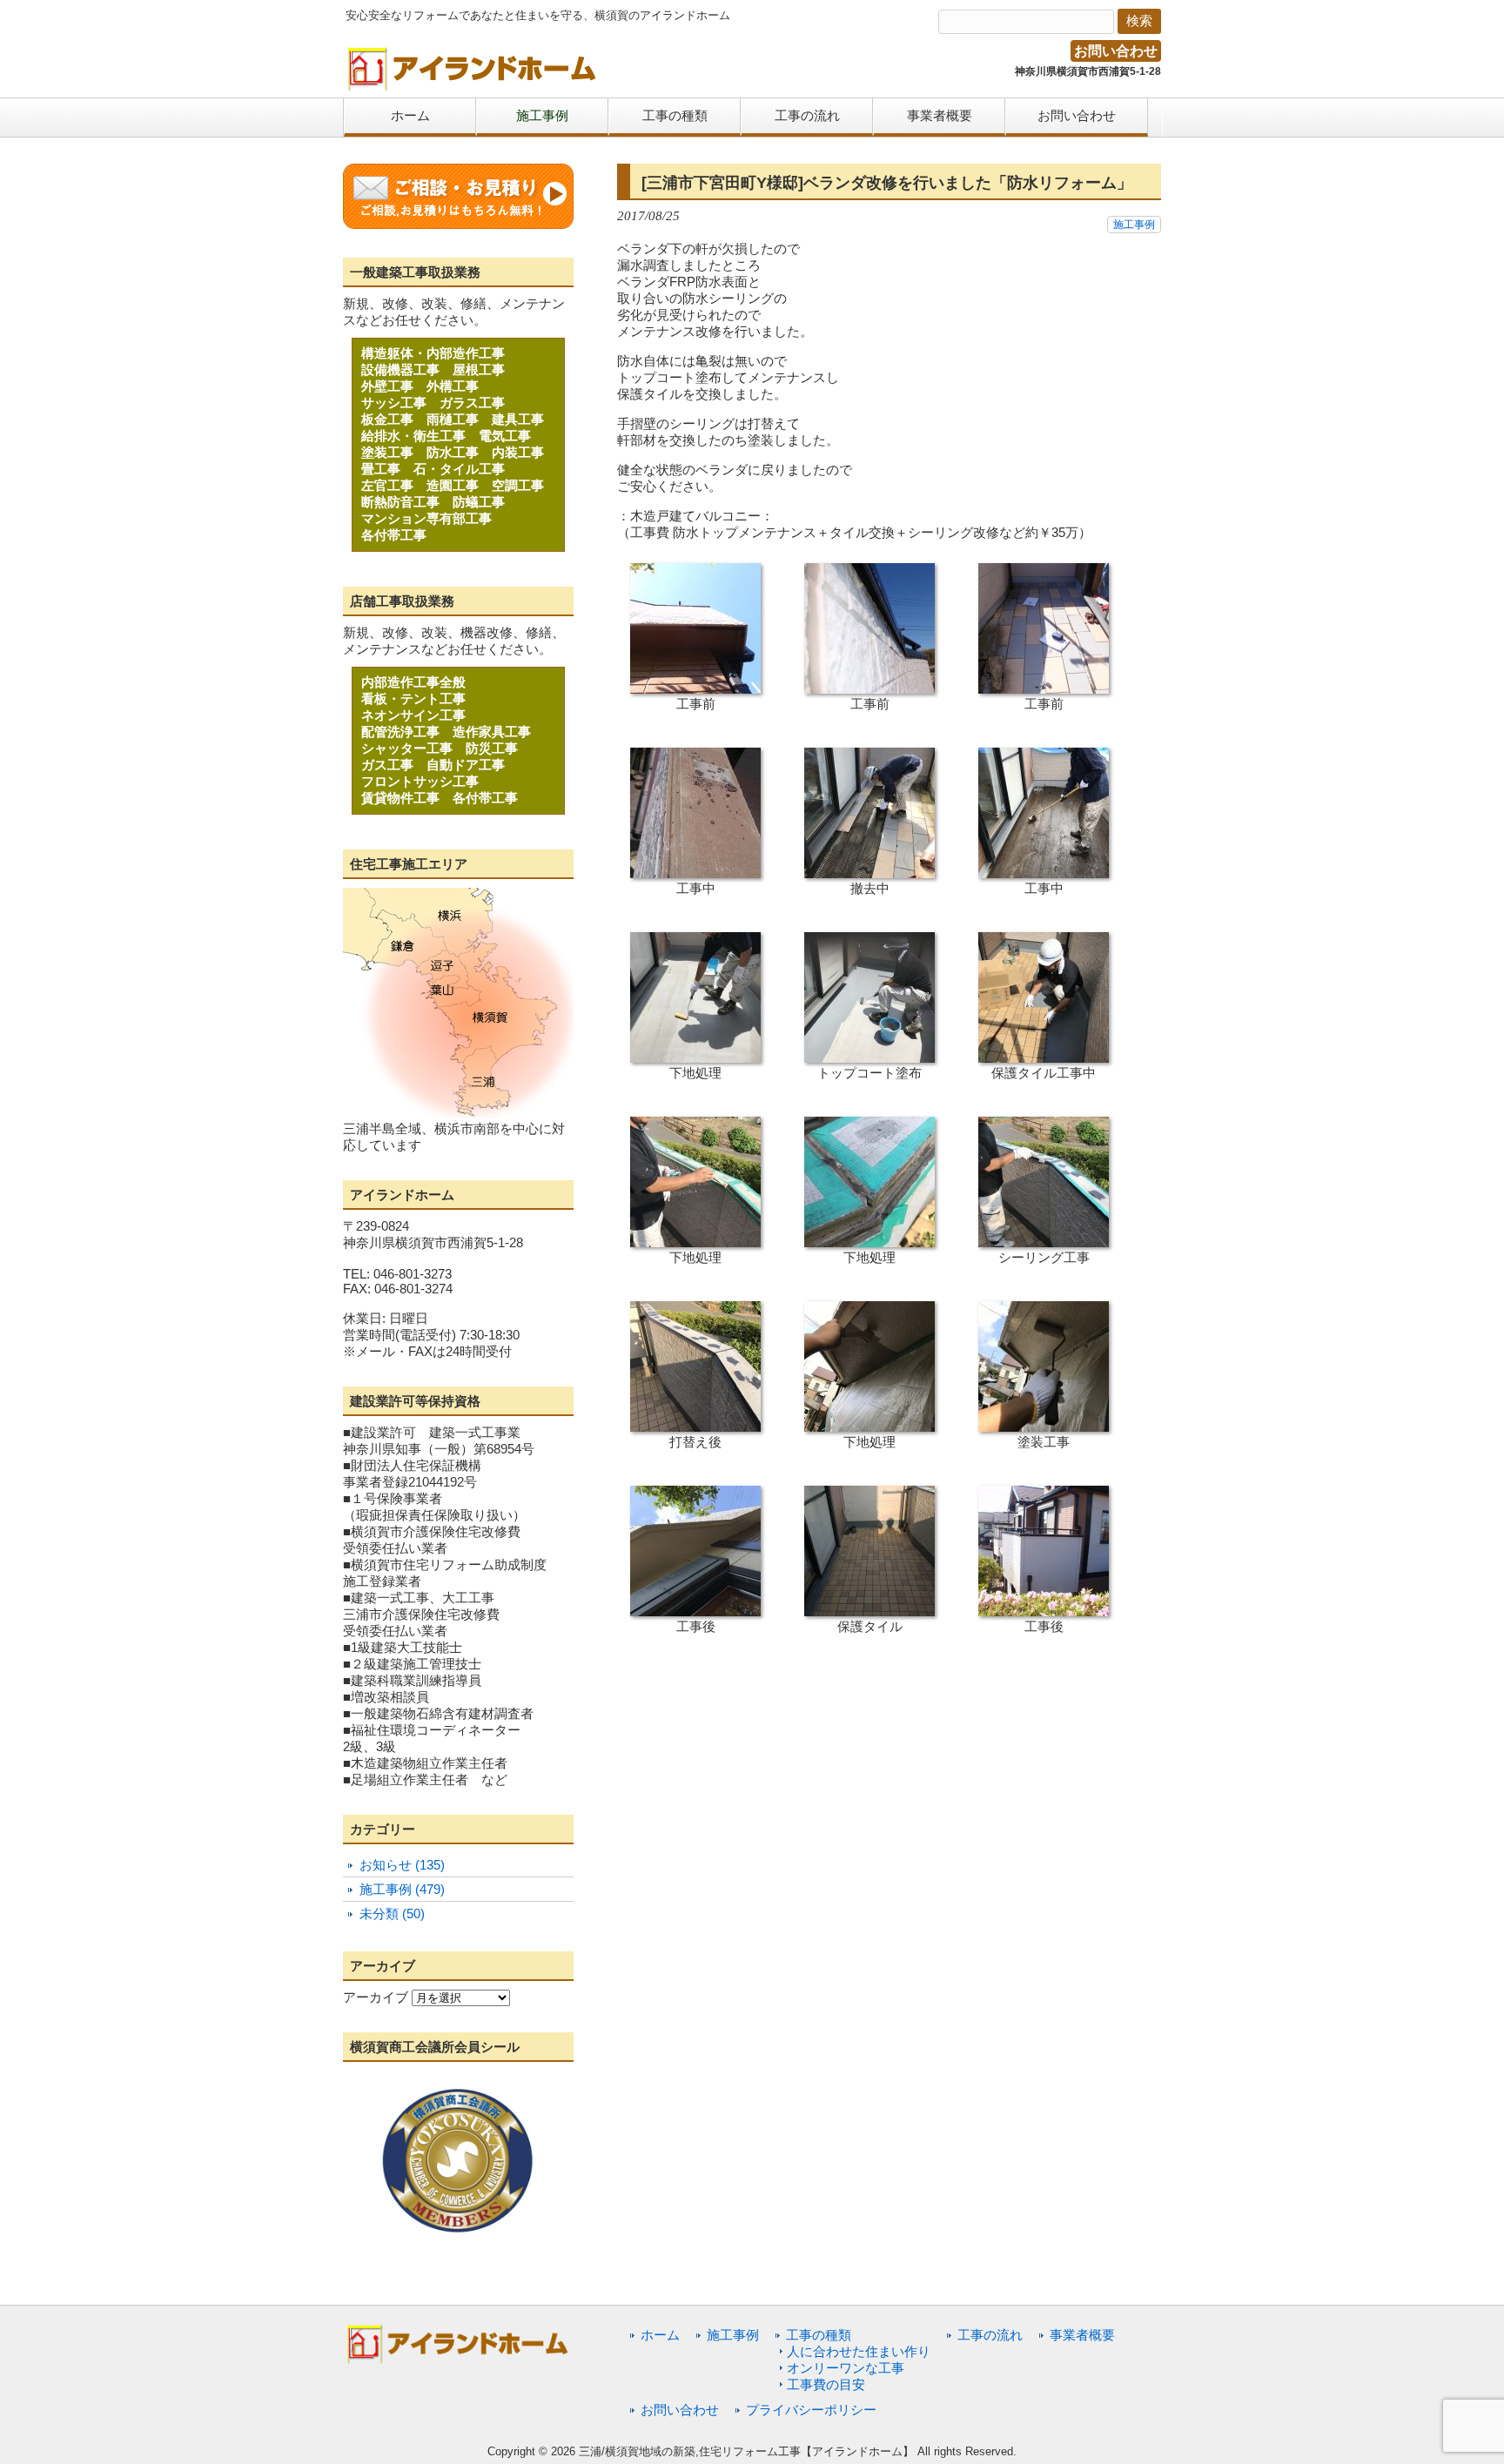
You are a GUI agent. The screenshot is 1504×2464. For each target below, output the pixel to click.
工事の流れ (990, 2335)
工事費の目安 (826, 2384)
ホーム (660, 2335)
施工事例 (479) (402, 1889)
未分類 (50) (392, 1913)
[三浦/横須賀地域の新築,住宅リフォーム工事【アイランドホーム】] (473, 85)
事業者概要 (1082, 2335)
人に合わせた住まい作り (859, 2351)
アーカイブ (376, 1997)
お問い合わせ (1116, 51)
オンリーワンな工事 (846, 2368)
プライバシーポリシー (811, 2410)
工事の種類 (819, 2335)
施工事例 (1134, 225)
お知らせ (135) (402, 1865)
